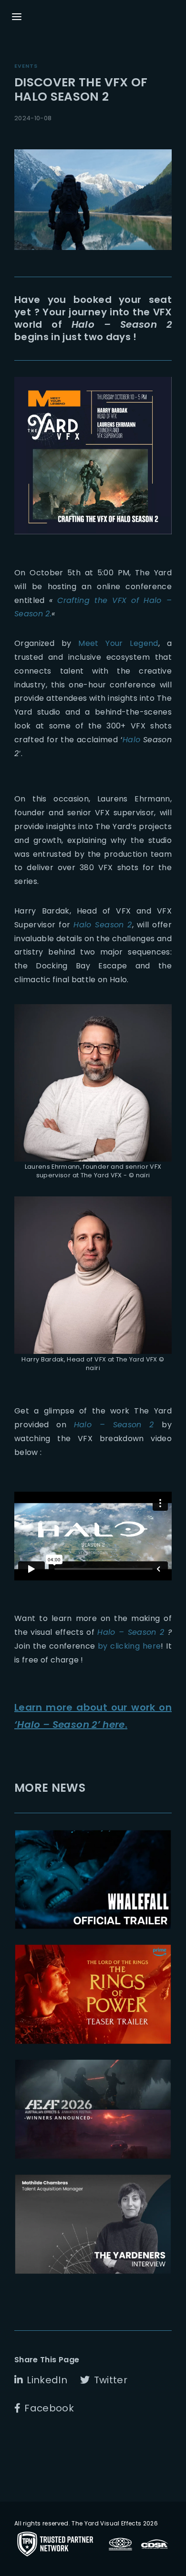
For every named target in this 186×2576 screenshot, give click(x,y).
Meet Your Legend (118, 643)
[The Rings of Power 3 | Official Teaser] (93, 1994)
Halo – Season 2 (114, 1425)
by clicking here (129, 1646)
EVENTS (26, 66)
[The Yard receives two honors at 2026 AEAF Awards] (93, 2109)
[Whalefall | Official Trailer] (93, 1880)
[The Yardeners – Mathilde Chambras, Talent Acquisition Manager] (93, 2224)
